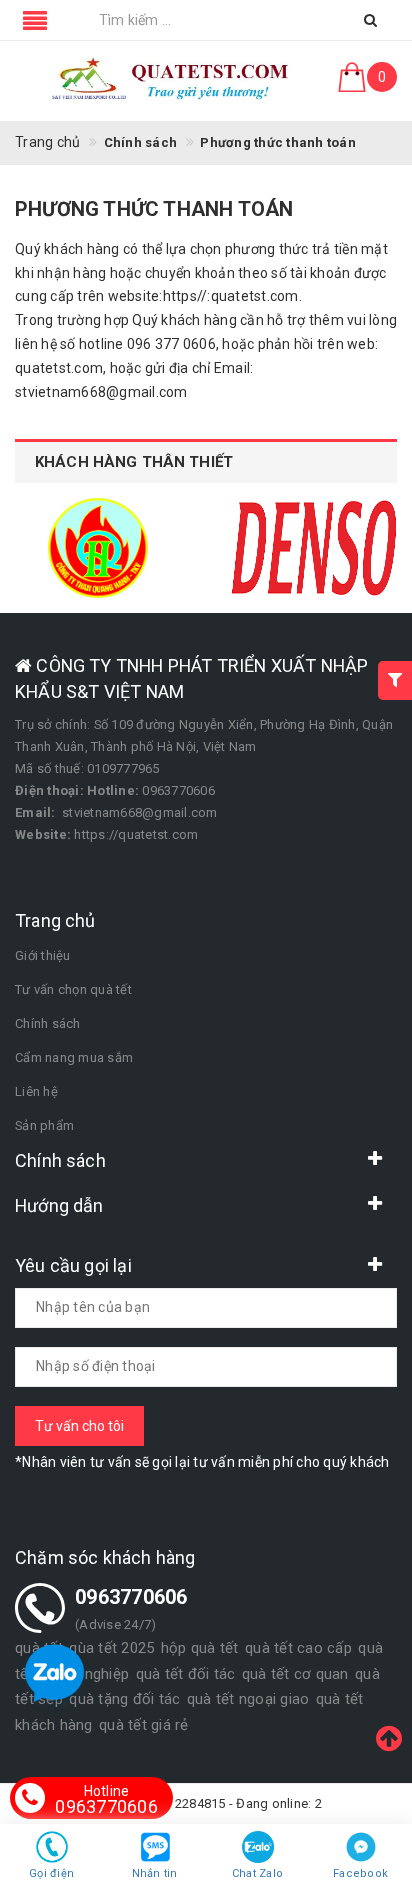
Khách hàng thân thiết (134, 462)
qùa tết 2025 (111, 1648)
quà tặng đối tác (124, 1699)
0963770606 (106, 1800)
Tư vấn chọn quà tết (73, 989)
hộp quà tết (200, 1648)
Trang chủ (47, 142)
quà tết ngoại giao (248, 1699)
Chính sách (48, 1023)
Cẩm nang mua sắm (74, 1057)
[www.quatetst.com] (171, 81)
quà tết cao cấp (298, 1648)
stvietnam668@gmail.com (140, 812)
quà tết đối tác (186, 1674)
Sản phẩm (44, 1125)
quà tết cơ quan (295, 1674)
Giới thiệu (43, 955)
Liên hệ (36, 1091)
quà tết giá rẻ (144, 1725)
